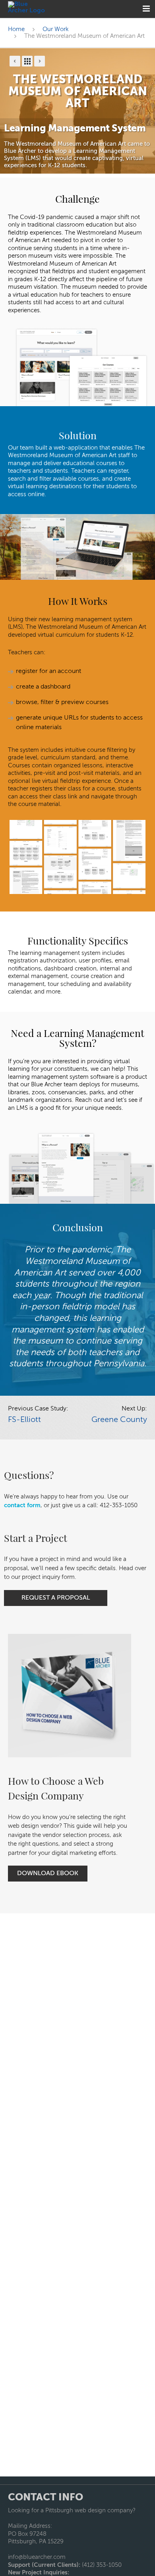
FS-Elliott (24, 1420)
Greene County (119, 1420)
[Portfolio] (27, 61)
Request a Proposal (56, 1598)
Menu (146, 9)
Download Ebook (48, 1874)
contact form (22, 1505)
